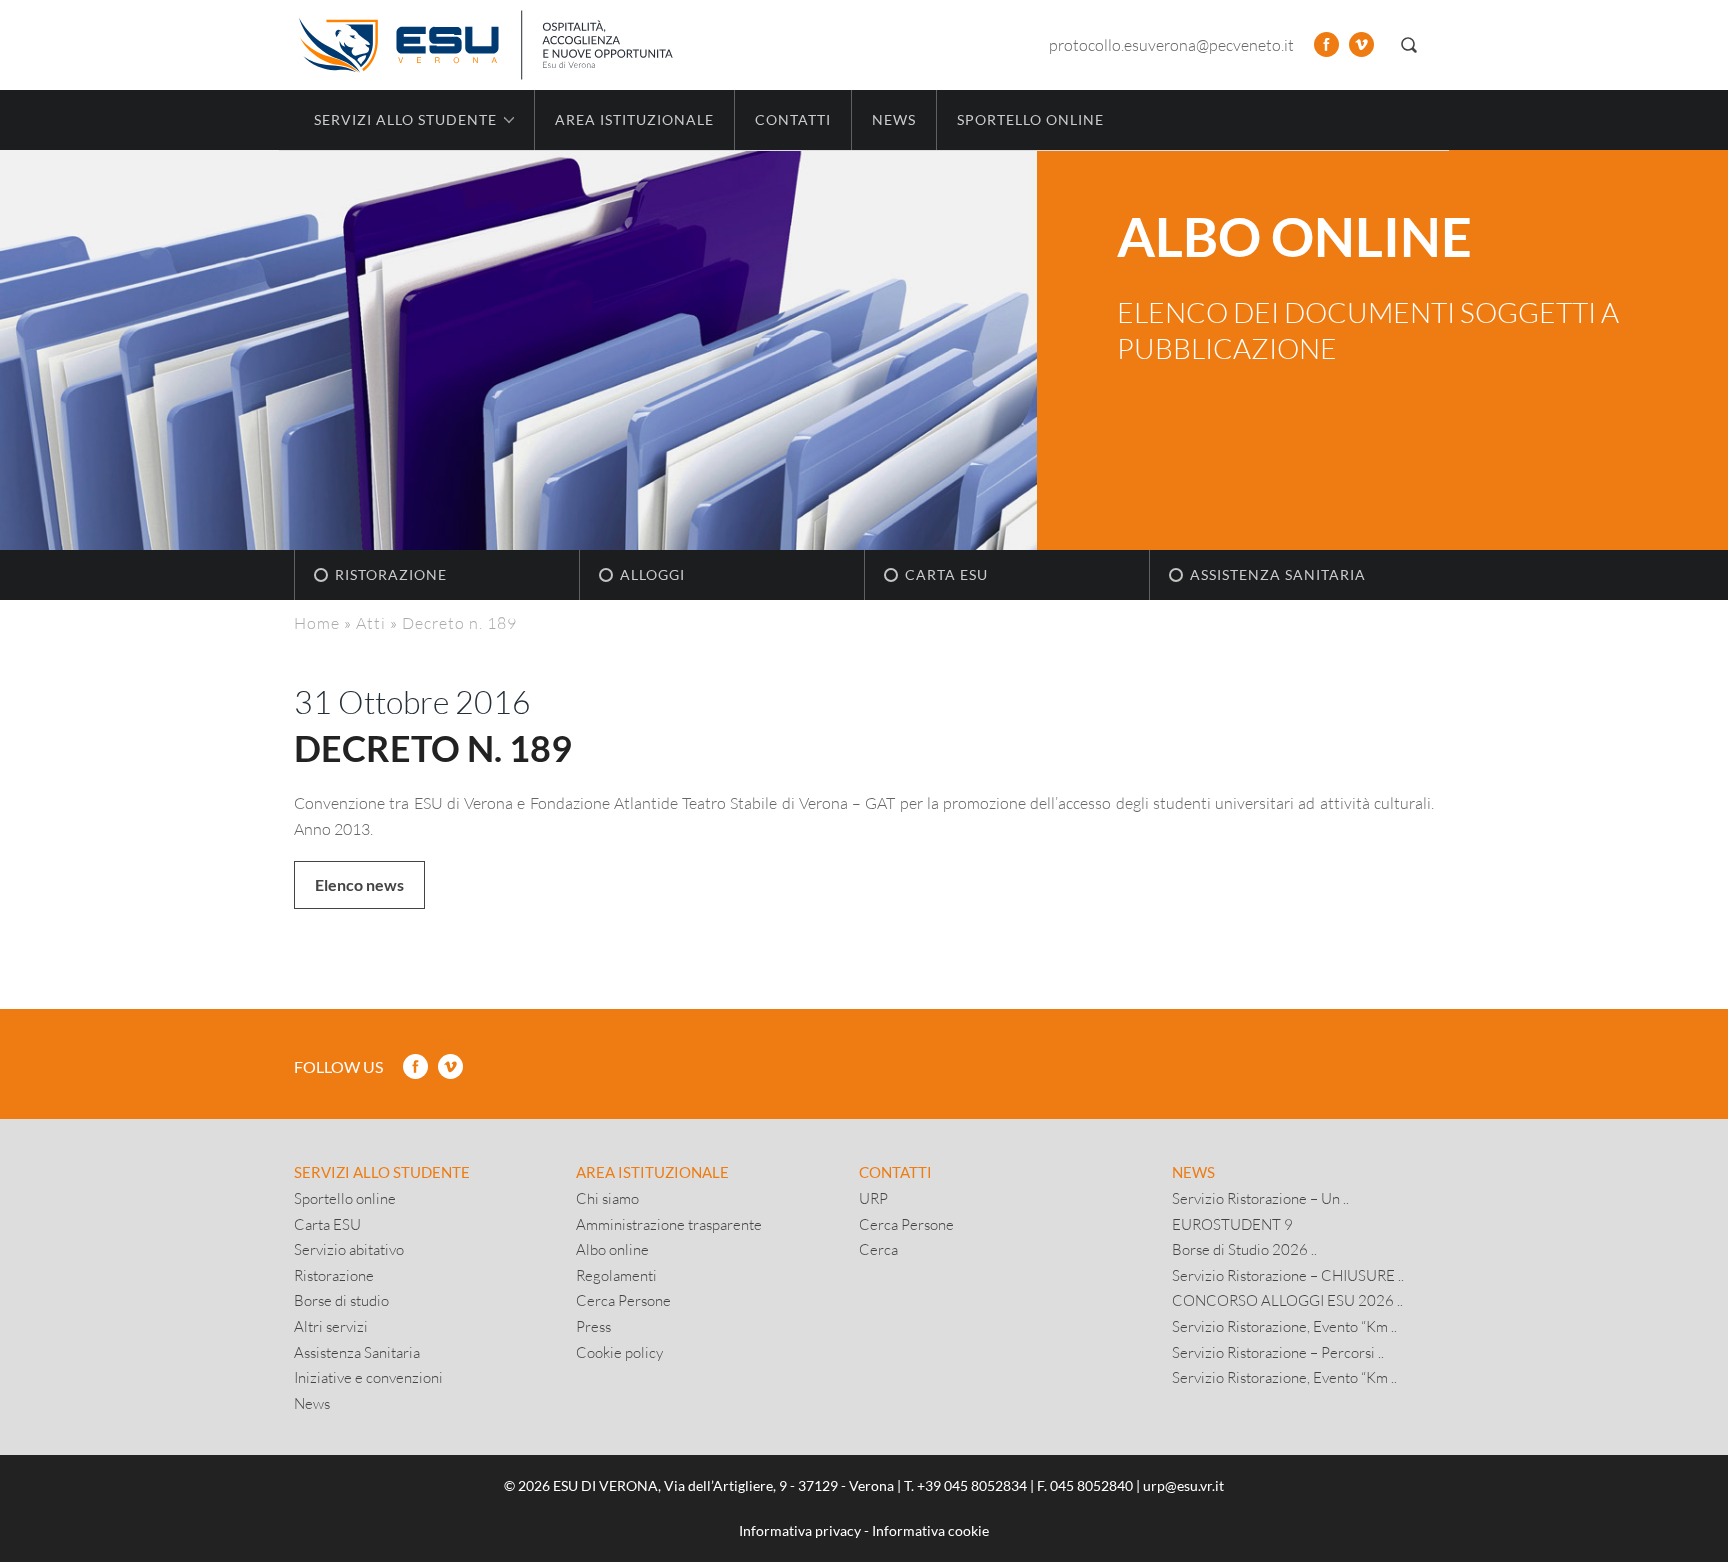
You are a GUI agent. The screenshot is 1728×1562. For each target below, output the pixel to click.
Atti (371, 622)
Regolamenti (616, 1275)
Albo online (612, 1249)
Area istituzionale (634, 119)
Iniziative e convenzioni (368, 1377)
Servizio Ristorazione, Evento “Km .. (1284, 1326)
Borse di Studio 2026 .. (1244, 1249)
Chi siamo (607, 1198)
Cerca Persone (623, 1300)
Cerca (878, 1249)
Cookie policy (619, 1352)
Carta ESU (946, 574)
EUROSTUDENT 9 (1232, 1224)
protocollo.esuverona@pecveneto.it (1171, 44)
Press (593, 1326)
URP (873, 1198)
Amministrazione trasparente (669, 1224)
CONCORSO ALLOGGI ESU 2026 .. (1287, 1300)
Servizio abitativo (349, 1249)
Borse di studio (341, 1300)
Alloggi (652, 574)
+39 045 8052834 (972, 1485)
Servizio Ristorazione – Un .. (1260, 1198)
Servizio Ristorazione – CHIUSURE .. (1288, 1275)
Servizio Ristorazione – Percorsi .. (1278, 1352)
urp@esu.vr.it (1183, 1485)
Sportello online (1030, 119)
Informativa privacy (800, 1530)
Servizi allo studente (382, 1172)
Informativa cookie (930, 1530)
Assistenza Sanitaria (1278, 574)
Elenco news (359, 884)
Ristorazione (391, 574)
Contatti (793, 119)
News (894, 119)
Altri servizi (331, 1326)
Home (317, 622)
